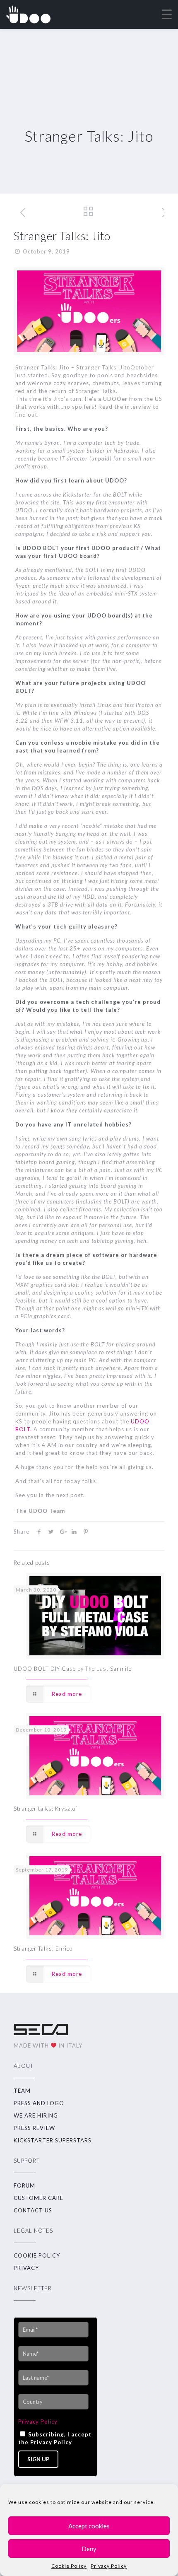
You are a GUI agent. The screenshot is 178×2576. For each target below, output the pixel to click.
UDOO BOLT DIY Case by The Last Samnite (73, 1669)
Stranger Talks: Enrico (43, 1949)
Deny (89, 2549)
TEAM (22, 2091)
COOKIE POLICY (37, 2255)
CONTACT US (33, 2210)
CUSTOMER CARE (38, 2198)
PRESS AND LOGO (39, 2103)
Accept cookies (89, 2526)
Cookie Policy (69, 2566)
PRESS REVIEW (34, 2128)
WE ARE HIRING (36, 2115)
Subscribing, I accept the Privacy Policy (55, 2438)
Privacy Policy (109, 2566)
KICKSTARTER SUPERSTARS (53, 2140)
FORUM (24, 2185)
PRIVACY (26, 2268)
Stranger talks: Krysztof (46, 1809)
